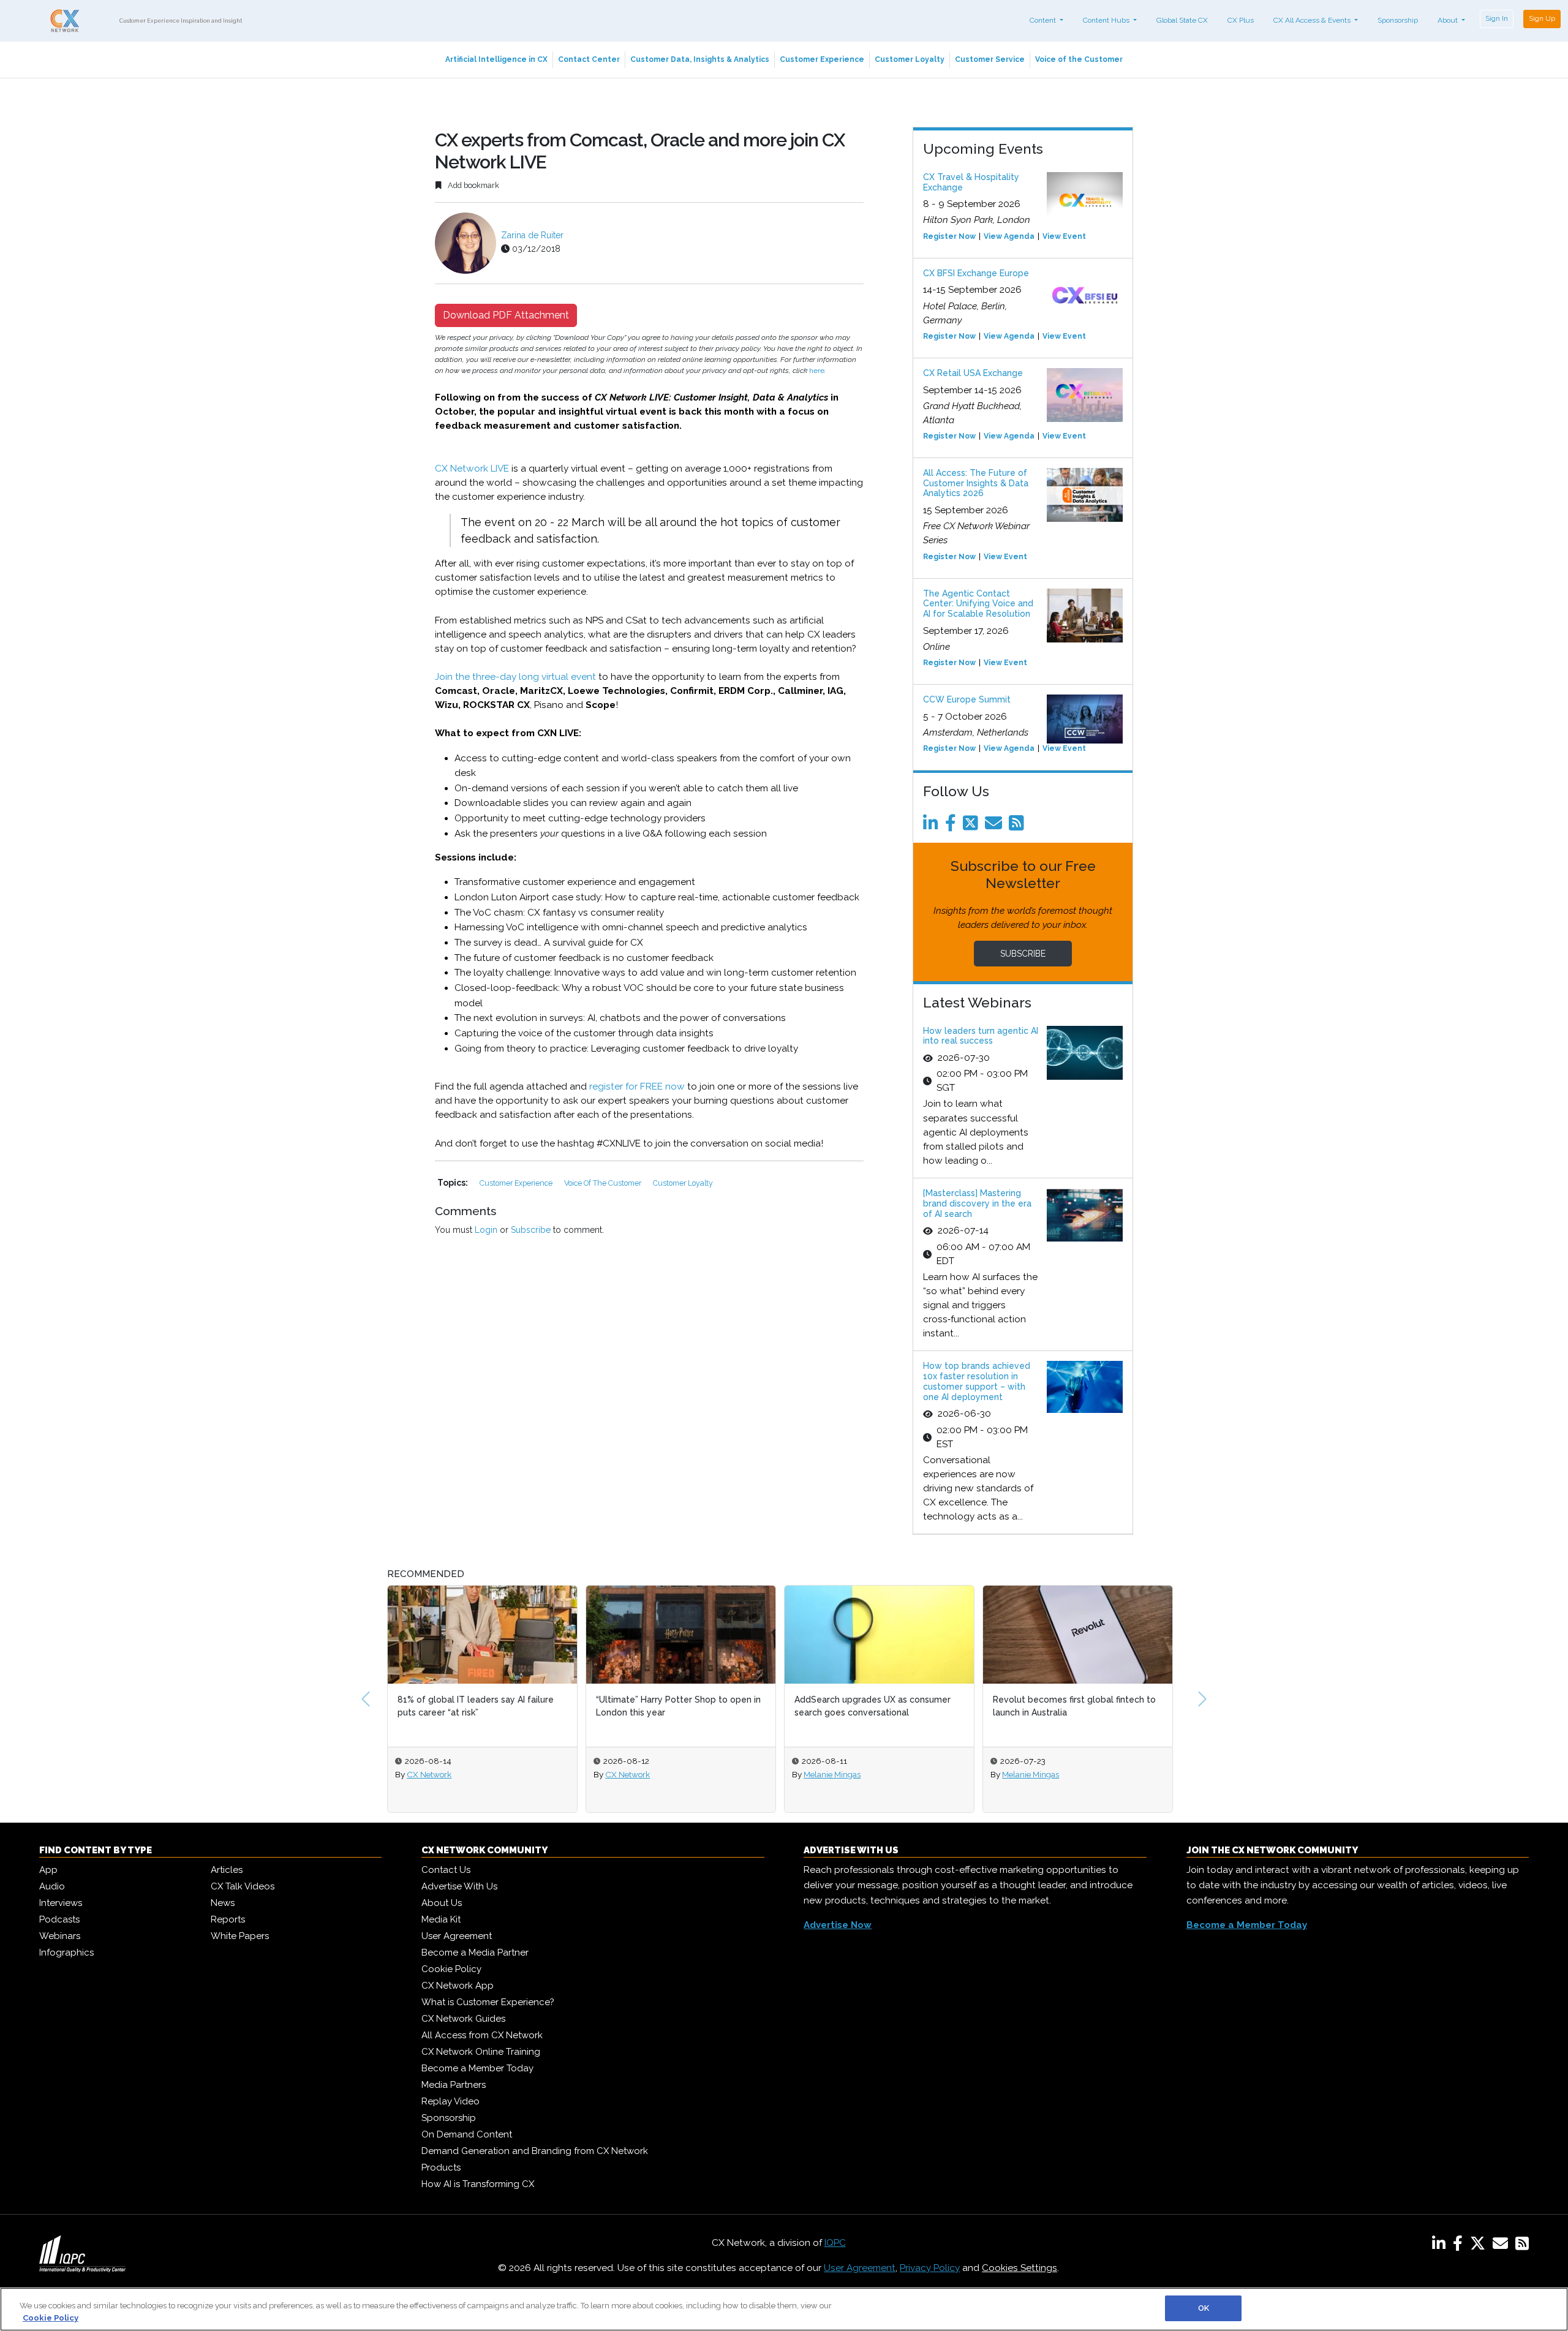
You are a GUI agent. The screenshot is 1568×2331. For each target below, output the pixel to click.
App (48, 1870)
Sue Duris (1020, 1774)
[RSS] (1522, 2246)
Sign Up (1542, 18)
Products (441, 2167)
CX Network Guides (463, 2019)
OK (1204, 2308)
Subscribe (531, 1230)
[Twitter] (973, 826)
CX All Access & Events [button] (1313, 20)
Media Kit (441, 1919)
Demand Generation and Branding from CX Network (535, 2151)
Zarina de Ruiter (532, 235)
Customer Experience (822, 59)
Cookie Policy (451, 1969)
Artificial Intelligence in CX (496, 59)
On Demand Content (467, 2134)
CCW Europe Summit (967, 699)
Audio (52, 1886)
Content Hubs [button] (1107, 20)
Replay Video (450, 2101)
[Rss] (1019, 826)
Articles (227, 1870)
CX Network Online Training (481, 2052)
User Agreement (457, 1936)
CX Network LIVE (472, 469)
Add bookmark (473, 185)
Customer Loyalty (910, 59)
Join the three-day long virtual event (515, 677)
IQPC (835, 2243)
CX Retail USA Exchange (973, 373)
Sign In (1497, 18)
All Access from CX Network (482, 2035)
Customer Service (990, 59)
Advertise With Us (459, 1886)
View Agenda (1009, 236)
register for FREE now (637, 1086)
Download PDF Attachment (506, 315)
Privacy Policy (930, 2268)
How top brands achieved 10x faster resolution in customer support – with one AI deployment (977, 1381)
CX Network (429, 1774)
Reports (228, 1919)
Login (486, 1230)
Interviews (61, 1903)
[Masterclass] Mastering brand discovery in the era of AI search (977, 1203)
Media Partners (454, 2085)
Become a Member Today (477, 2068)
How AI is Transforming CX (478, 2184)
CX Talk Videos (243, 1886)
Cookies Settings (1020, 2268)
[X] (1480, 2246)
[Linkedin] (933, 826)
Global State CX (1182, 20)
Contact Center (589, 59)
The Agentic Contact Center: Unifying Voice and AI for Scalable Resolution (978, 604)
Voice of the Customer (1079, 59)
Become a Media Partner (475, 1953)
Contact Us (446, 1870)
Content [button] (1044, 20)
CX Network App (458, 1986)
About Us (442, 1903)
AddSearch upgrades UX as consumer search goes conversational (674, 1706)
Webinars (60, 1936)
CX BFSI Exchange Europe (976, 273)
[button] (366, 1699)
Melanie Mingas (634, 1774)
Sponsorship (1398, 20)
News (223, 1903)
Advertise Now (838, 1925)
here (817, 371)
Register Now (949, 236)
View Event (1064, 236)
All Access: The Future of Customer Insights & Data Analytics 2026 (976, 483)
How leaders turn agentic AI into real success (981, 1036)
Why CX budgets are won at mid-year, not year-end (1072, 1706)
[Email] (996, 826)
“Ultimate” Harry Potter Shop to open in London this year (480, 1706)
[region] (784, 2309)
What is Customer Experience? (488, 2002)
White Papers (240, 1936)
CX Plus (1241, 20)
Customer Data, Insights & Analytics (700, 59)
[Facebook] (953, 826)
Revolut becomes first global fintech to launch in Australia (876, 1706)
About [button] (1449, 20)
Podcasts (59, 1919)
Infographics (66, 1953)
